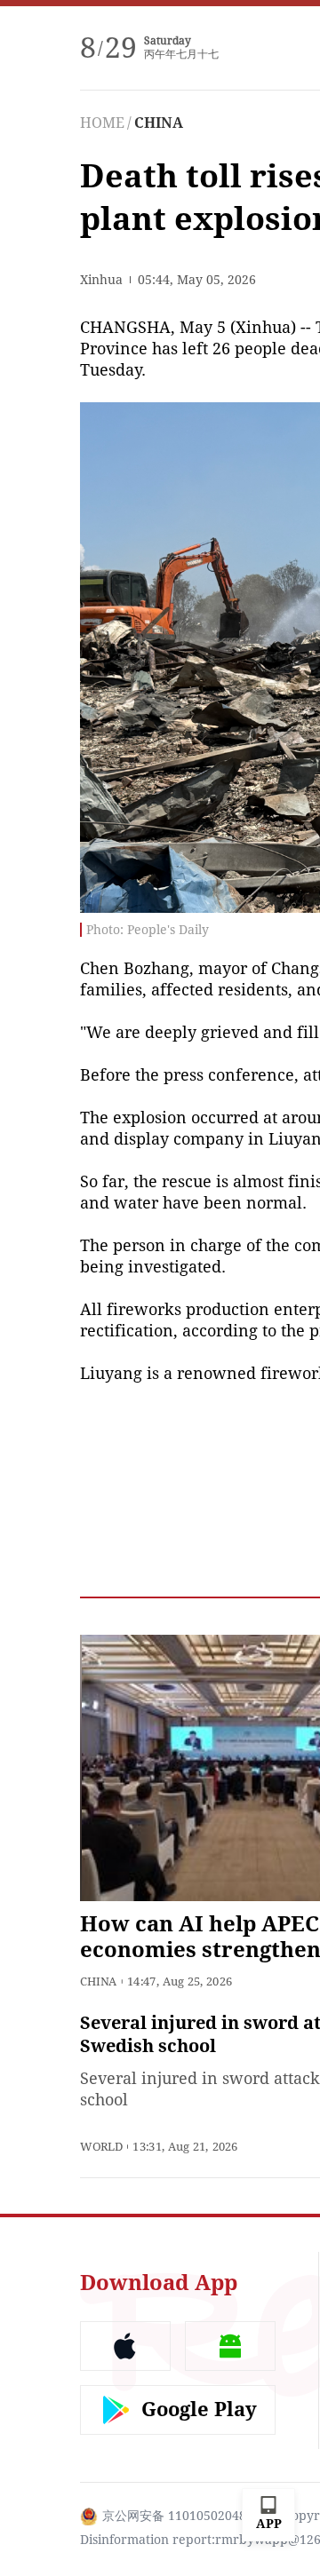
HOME (102, 123)
